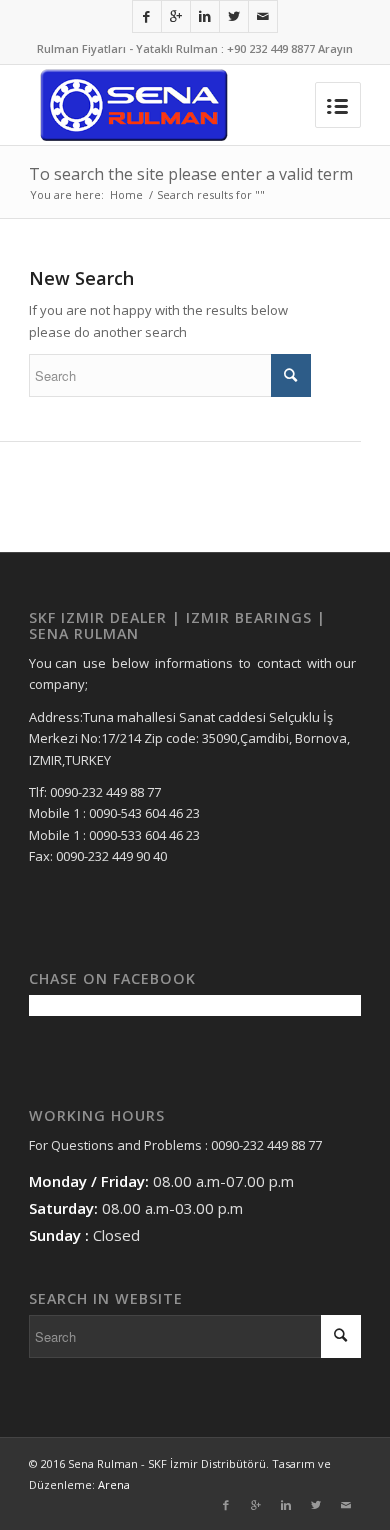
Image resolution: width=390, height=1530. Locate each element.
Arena (114, 1484)
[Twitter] (234, 16)
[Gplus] (176, 16)
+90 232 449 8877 (271, 48)
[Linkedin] (205, 16)
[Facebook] (147, 16)
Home (126, 194)
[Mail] (263, 16)
